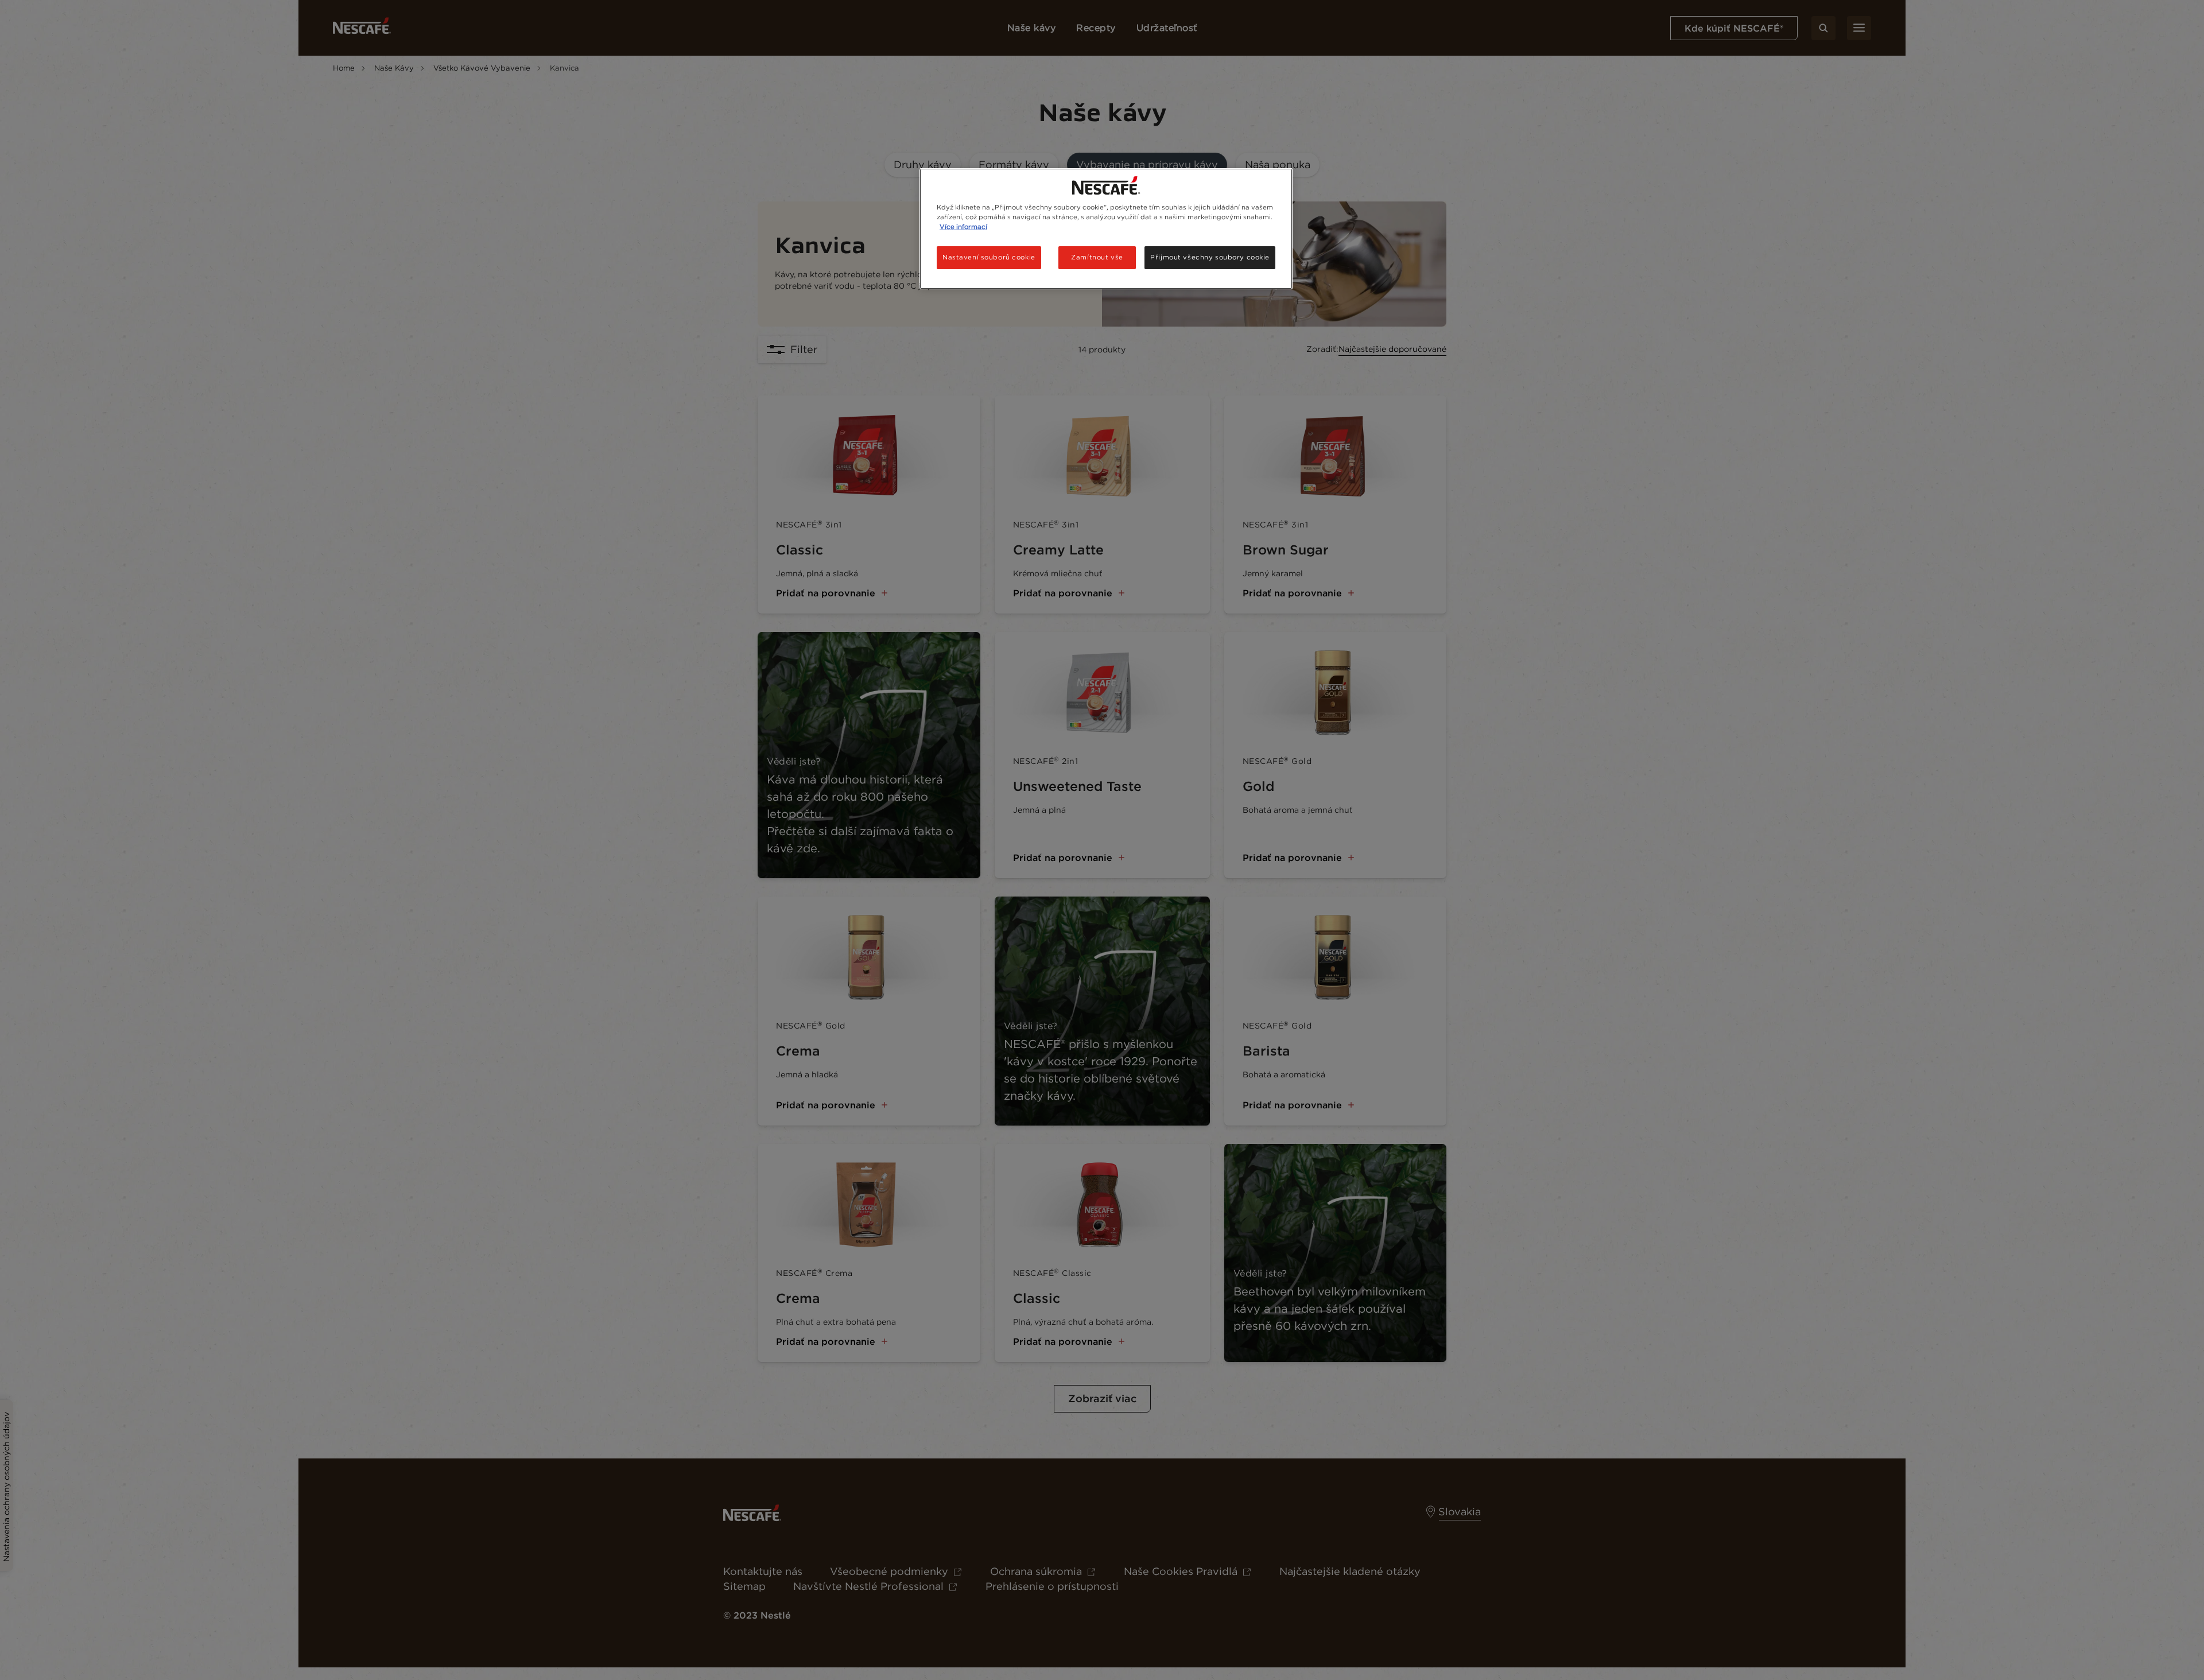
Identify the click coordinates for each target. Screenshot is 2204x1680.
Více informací (963, 227)
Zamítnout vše (1097, 257)
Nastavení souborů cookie (989, 257)
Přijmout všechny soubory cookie (1210, 257)
